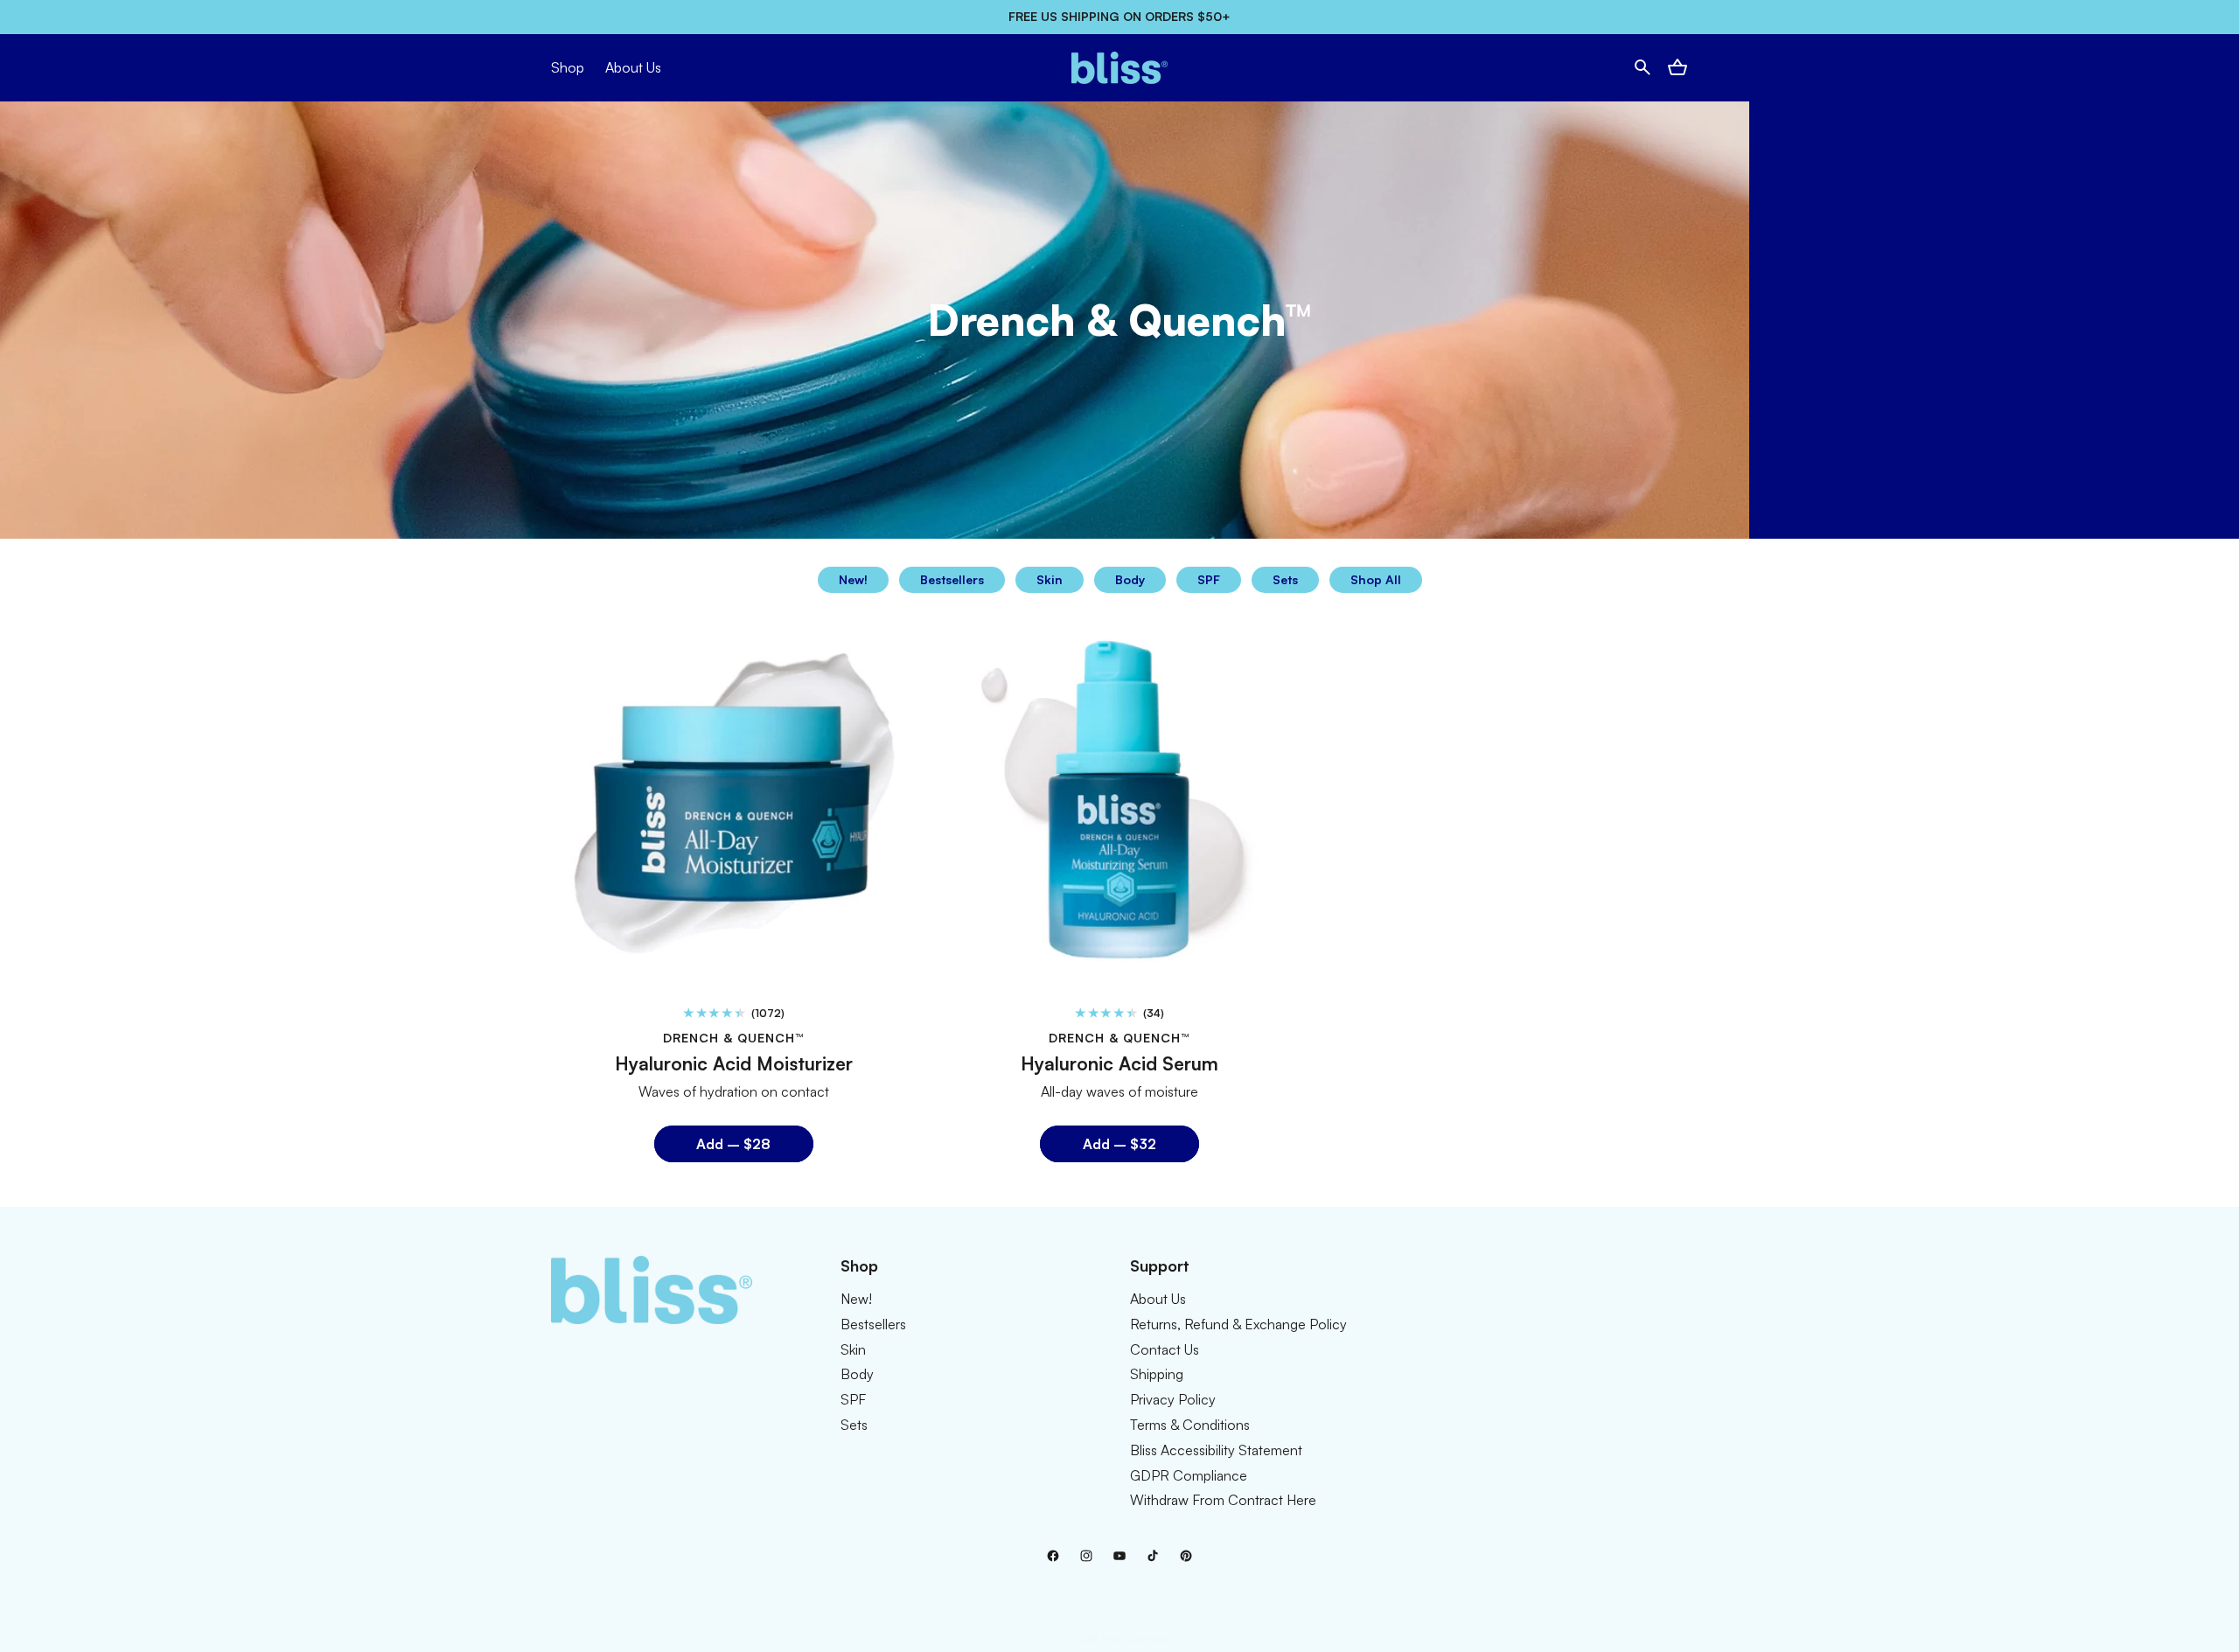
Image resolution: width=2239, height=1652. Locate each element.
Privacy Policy (1173, 1399)
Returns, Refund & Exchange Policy (1238, 1323)
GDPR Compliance (1189, 1474)
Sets (1285, 579)
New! (853, 579)
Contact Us (1165, 1349)
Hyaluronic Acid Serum (1119, 1063)
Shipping (1157, 1374)
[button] (1643, 67)
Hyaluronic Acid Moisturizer (734, 1063)
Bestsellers (952, 579)
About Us (1158, 1298)
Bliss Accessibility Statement (1216, 1449)
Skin (1050, 579)
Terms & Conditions (1190, 1424)
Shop (568, 67)
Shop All (1376, 579)
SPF (1209, 579)
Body (1130, 579)
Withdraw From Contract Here (1223, 1500)
